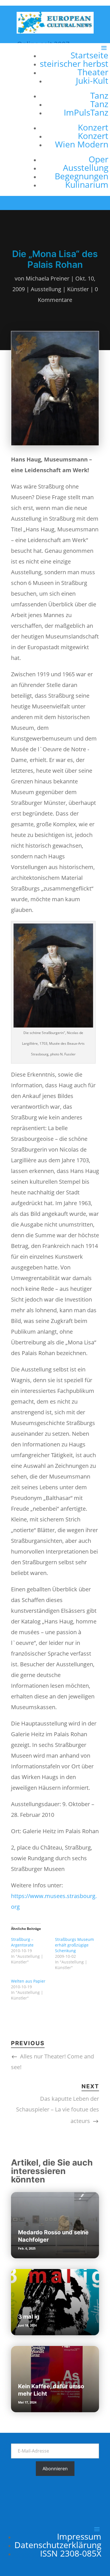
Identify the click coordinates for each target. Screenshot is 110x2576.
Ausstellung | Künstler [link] (60, 289)
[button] (71, 120)
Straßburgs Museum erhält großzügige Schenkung (74, 1945)
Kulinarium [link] (87, 185)
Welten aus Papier (28, 1981)
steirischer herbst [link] (74, 64)
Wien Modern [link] (82, 144)
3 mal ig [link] (29, 2317)
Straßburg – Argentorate (22, 1942)
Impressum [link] (79, 2536)
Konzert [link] (93, 127)
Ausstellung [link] (86, 168)
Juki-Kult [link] (92, 80)
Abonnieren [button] (55, 2469)
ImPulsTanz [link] (86, 112)
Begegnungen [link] (82, 176)
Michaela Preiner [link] (48, 278)
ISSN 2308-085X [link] (71, 2553)
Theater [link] (93, 72)
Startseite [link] (89, 55)
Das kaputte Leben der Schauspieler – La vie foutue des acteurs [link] (58, 2110)
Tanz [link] (99, 95)
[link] (55, 31)
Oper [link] (98, 159)
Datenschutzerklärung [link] (58, 2545)
